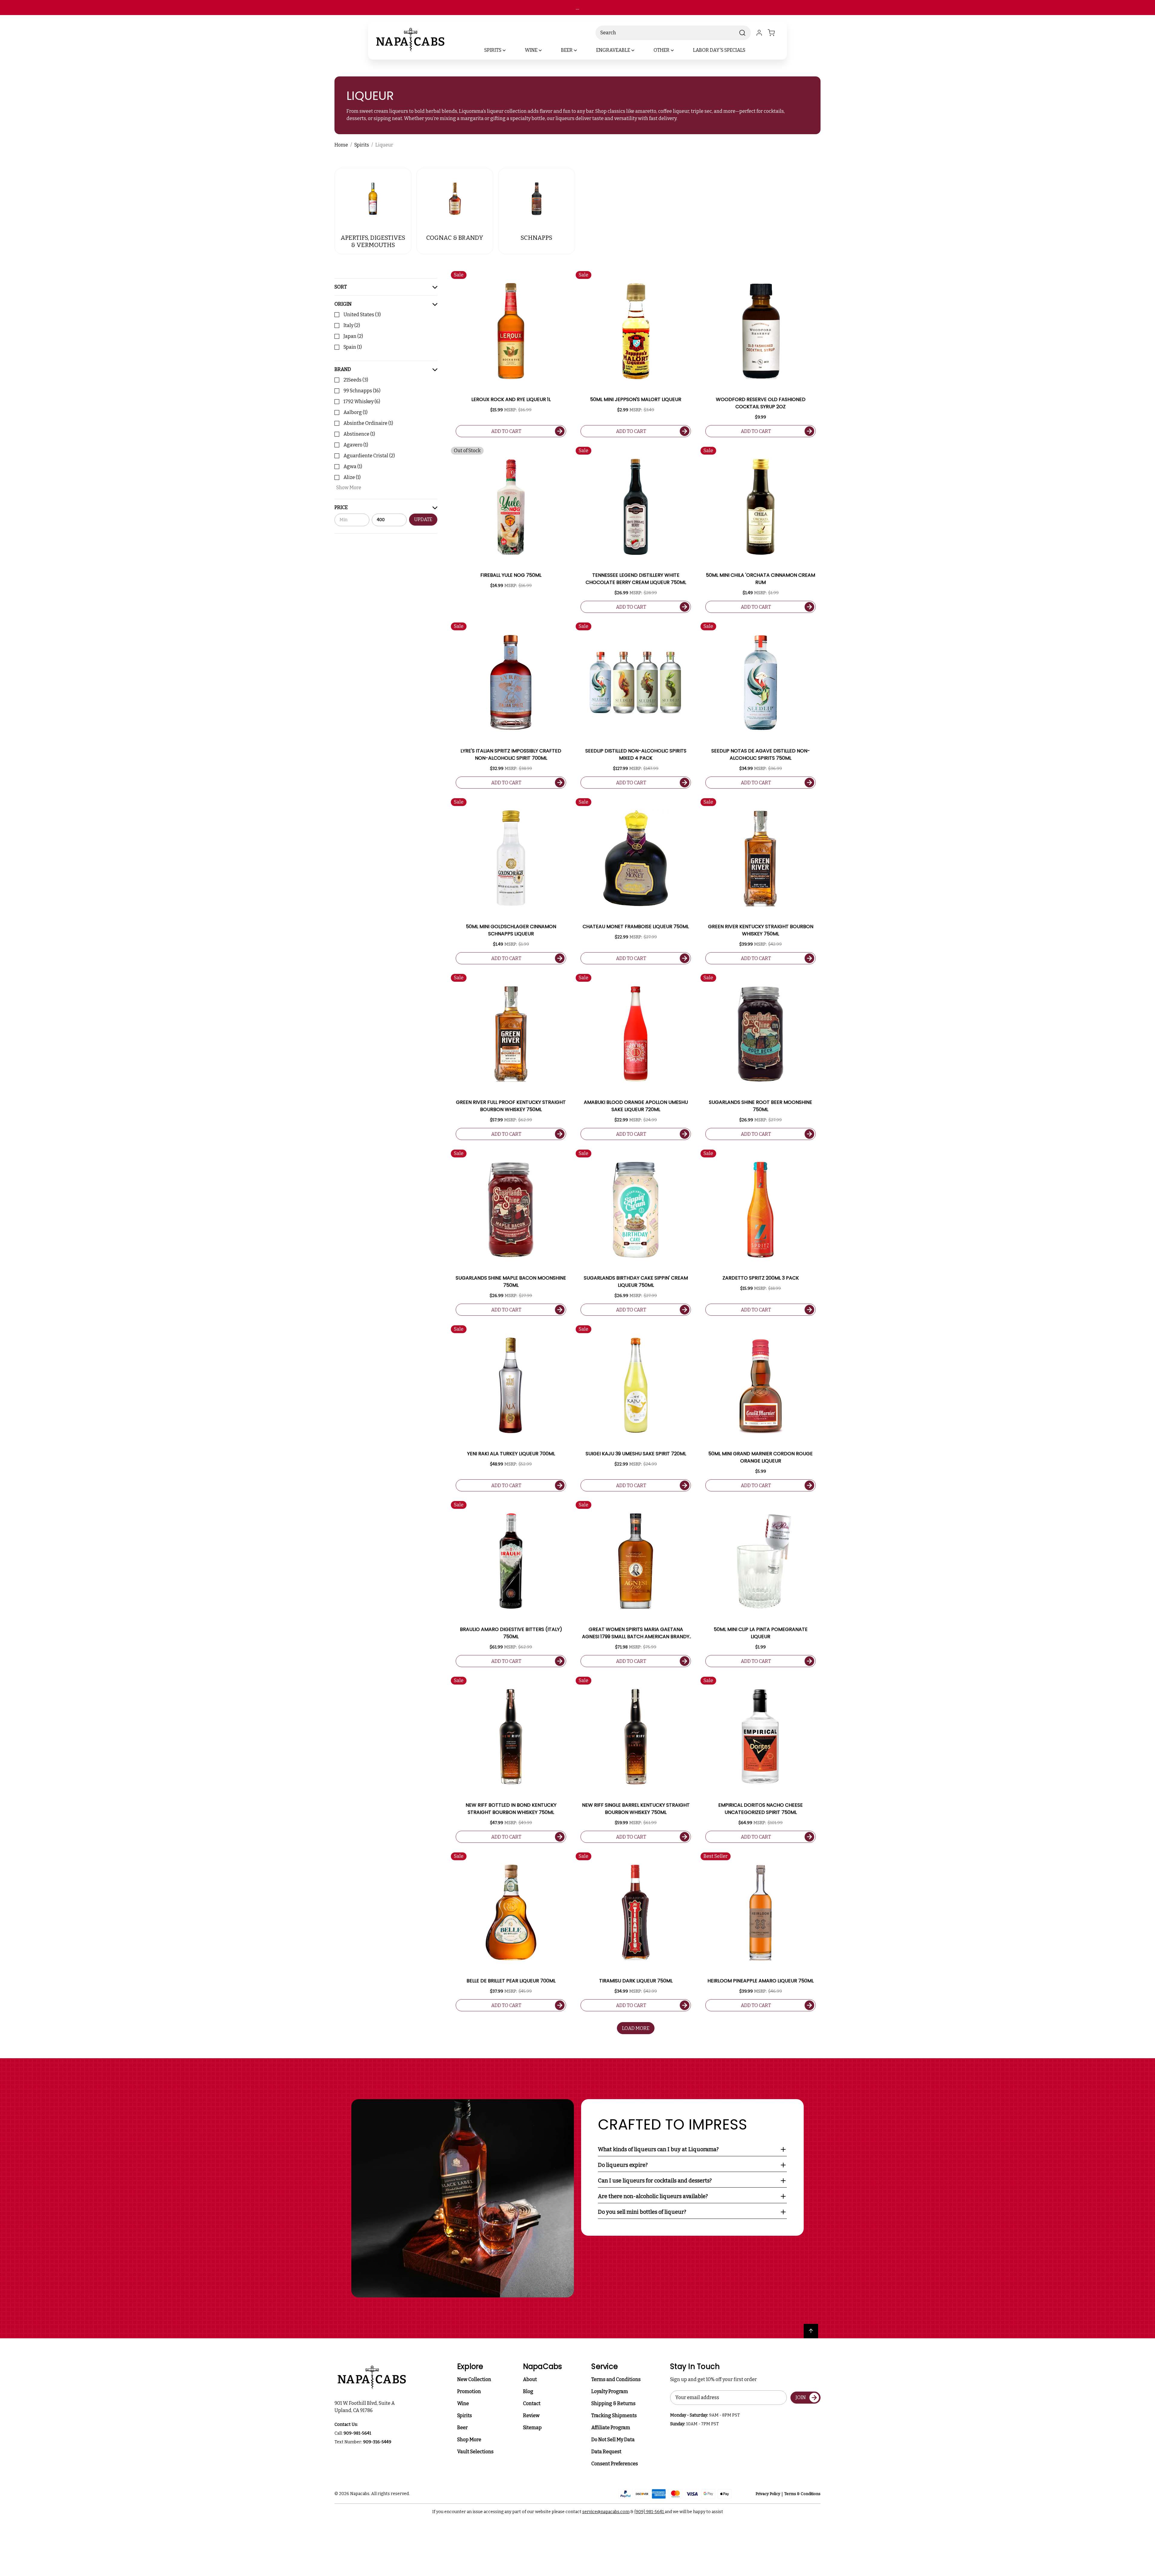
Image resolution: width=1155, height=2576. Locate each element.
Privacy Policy (768, 2494)
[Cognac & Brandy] (455, 199)
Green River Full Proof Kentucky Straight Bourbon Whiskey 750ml (511, 1106)
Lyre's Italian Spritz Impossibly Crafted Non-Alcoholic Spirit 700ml (511, 754)
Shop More (469, 2440)
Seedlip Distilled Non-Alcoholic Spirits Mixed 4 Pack (636, 754)
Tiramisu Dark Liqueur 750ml (636, 1981)
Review (531, 2415)
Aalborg (356, 412)
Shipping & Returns (613, 2403)
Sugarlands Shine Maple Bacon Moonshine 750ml (511, 1282)
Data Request (606, 2452)
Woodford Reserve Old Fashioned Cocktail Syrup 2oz (761, 403)
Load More (636, 2028)
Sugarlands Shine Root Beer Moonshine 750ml (761, 1106)
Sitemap (532, 2428)
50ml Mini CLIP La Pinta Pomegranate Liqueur (761, 1633)
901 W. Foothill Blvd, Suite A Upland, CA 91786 (365, 2407)
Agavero (356, 445)
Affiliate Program (611, 2428)
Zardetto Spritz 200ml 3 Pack (761, 1278)
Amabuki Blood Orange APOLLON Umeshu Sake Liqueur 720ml (636, 1106)
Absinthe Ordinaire (368, 423)
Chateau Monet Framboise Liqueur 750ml (636, 927)
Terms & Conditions (802, 2494)
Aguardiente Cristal (369, 456)
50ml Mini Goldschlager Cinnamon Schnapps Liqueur (511, 930)
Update (423, 520)
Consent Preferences (615, 2464)
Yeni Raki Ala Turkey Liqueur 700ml (511, 1454)
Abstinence (359, 434)
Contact (532, 2403)
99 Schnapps (362, 391)
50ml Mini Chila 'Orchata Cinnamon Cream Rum (761, 579)
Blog (528, 2391)
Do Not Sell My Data (613, 2440)
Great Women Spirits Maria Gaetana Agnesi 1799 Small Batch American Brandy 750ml (636, 1633)
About (530, 2379)
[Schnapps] (537, 199)
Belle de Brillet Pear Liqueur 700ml (511, 1981)
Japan (353, 336)
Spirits (465, 2415)
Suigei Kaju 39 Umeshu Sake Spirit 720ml (636, 1454)
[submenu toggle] (509, 50)
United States (362, 315)
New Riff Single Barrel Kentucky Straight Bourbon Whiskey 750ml (636, 1809)
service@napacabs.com (606, 2512)
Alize (352, 477)
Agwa (353, 466)
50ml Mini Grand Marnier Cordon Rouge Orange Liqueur (761, 1457)
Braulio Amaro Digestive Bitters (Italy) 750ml (511, 1633)
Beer (462, 2428)
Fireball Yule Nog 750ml (511, 575)
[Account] (759, 33)
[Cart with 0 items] (775, 33)
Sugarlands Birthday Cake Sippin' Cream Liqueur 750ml (636, 1282)
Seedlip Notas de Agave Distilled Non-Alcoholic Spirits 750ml (761, 754)
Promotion (469, 2391)
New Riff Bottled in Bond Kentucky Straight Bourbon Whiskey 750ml (511, 1809)
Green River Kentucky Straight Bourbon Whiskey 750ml (761, 930)
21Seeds (356, 380)
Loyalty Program (610, 2391)
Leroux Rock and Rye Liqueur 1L (511, 399)
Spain (353, 347)
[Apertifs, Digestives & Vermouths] (373, 199)
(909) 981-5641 (650, 2512)
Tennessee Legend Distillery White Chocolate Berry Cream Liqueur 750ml (636, 579)
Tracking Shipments (614, 2415)
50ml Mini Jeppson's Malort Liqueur (636, 399)
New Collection (474, 2379)
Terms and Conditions (616, 2379)
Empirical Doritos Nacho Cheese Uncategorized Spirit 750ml (761, 1809)
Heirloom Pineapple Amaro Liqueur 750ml (761, 1981)
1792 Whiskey (362, 402)
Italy (352, 325)
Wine (463, 2403)
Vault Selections (475, 2452)
